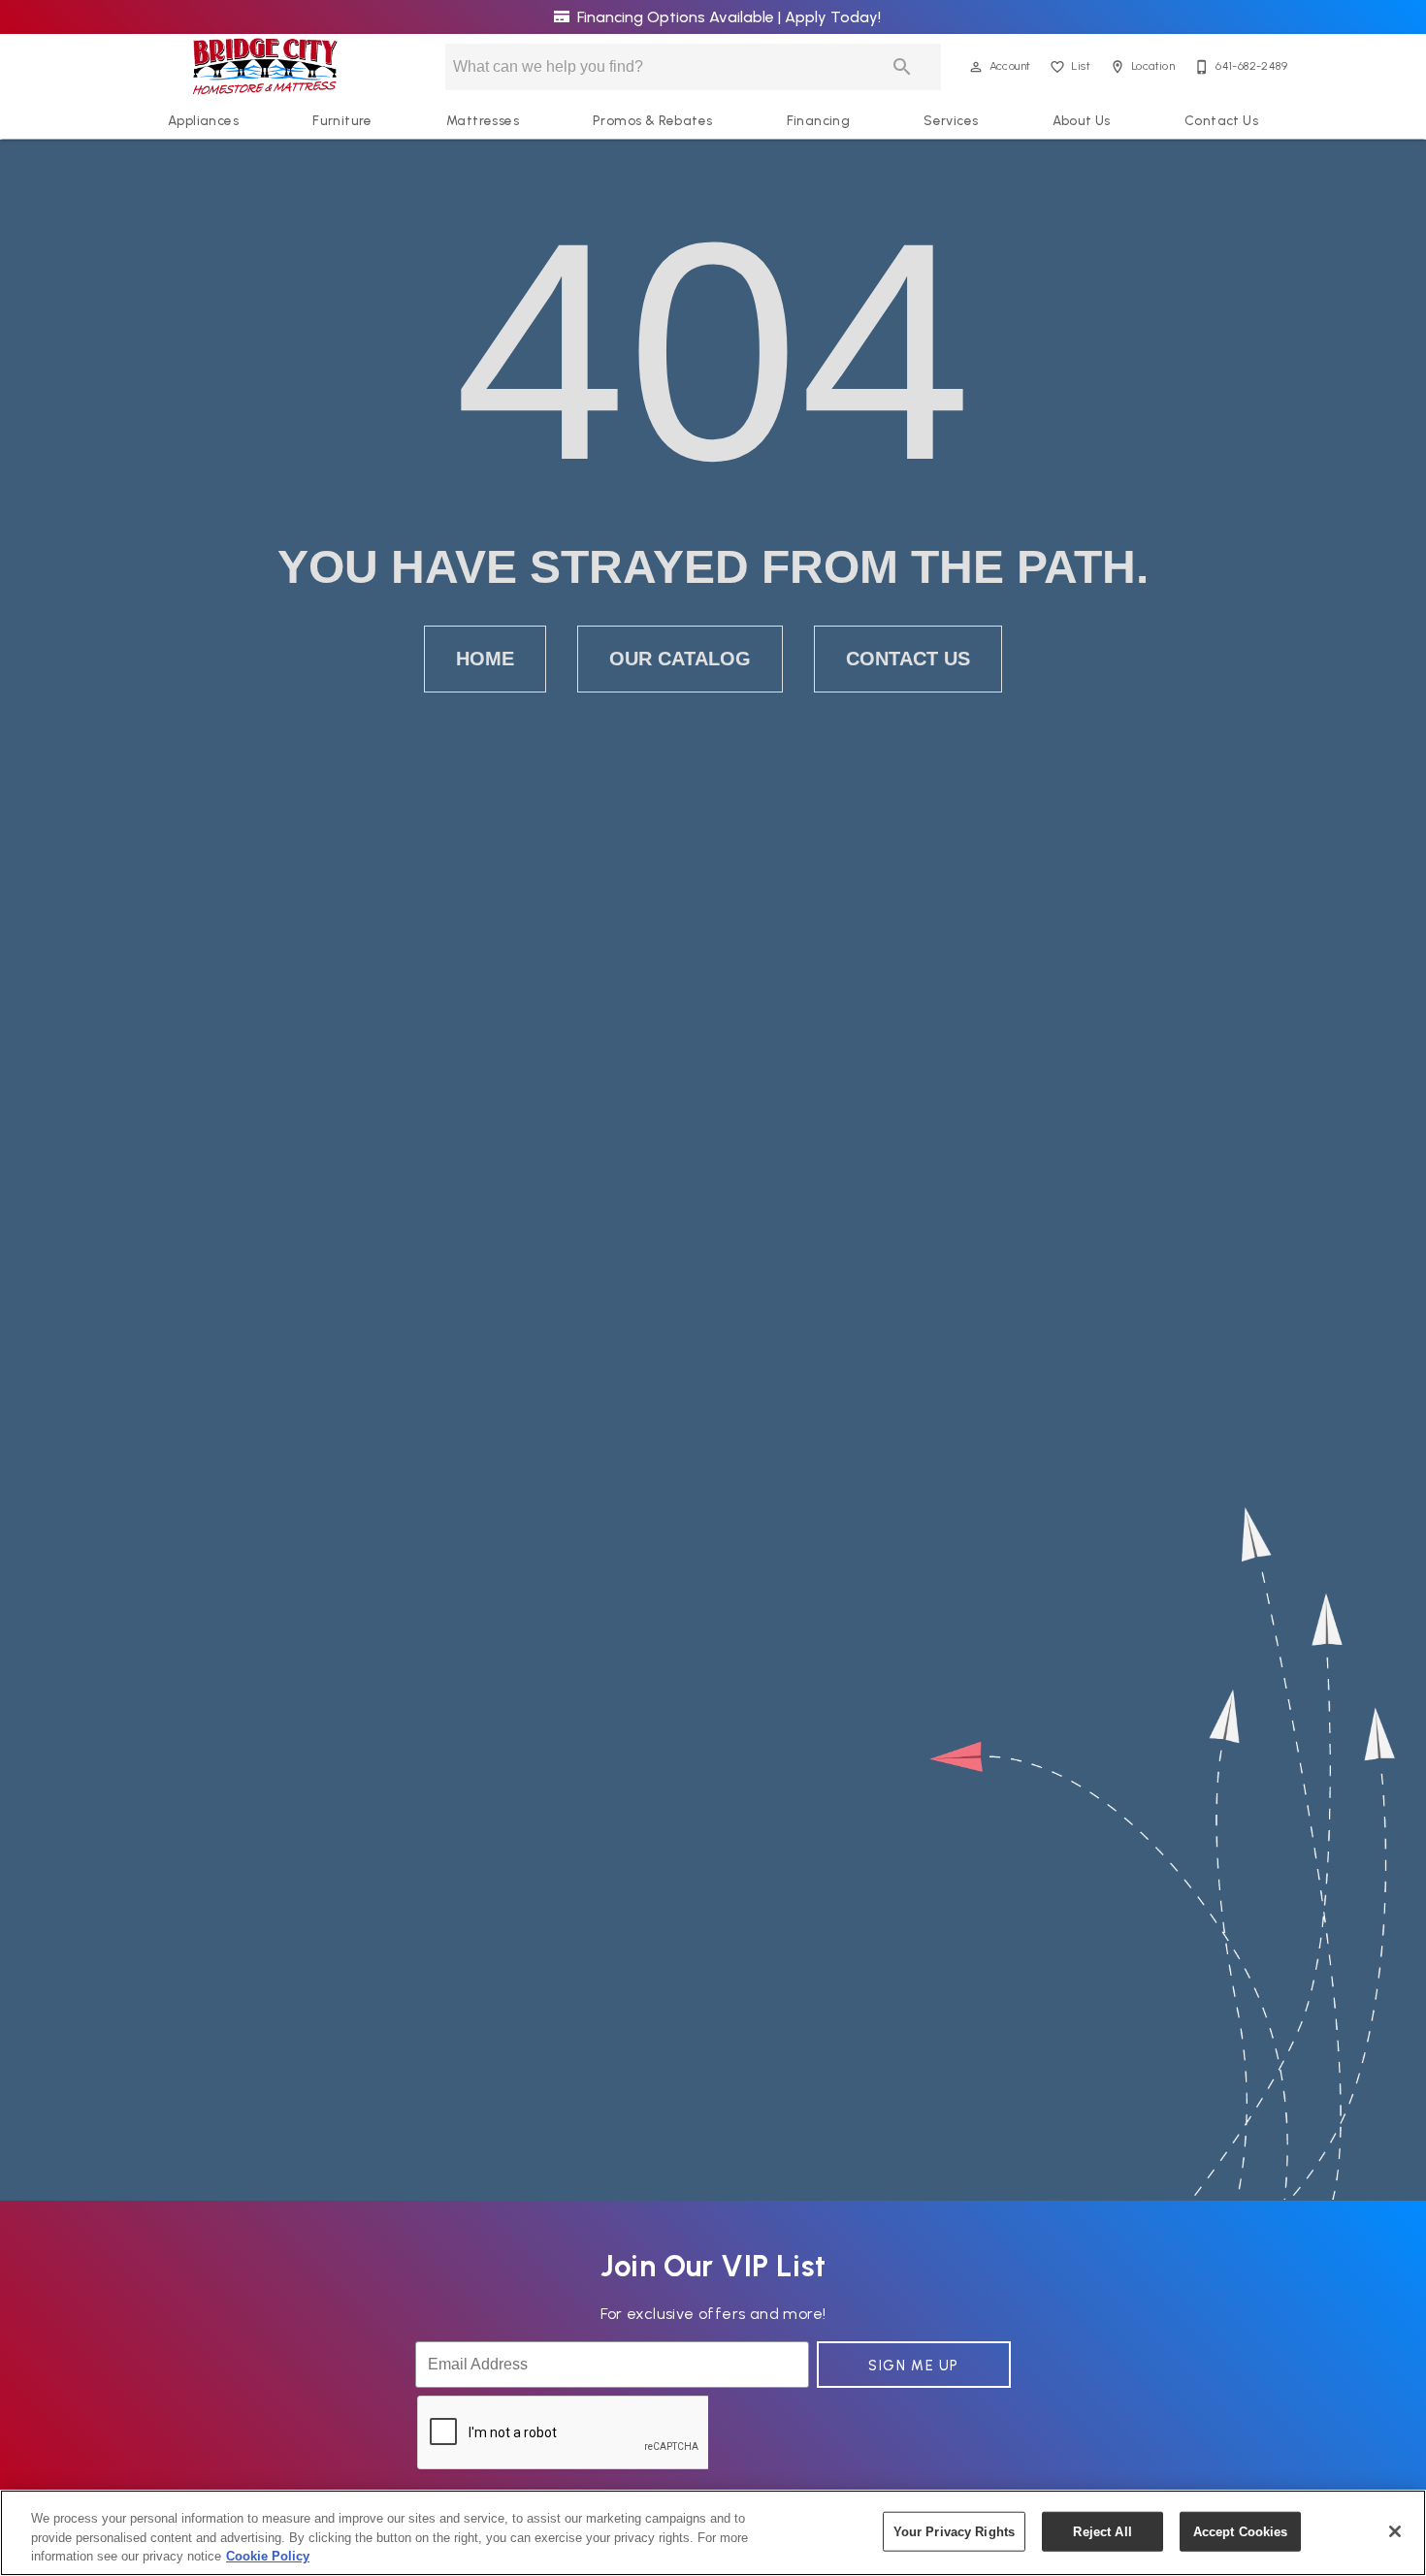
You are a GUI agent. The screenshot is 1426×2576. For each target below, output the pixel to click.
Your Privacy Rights (954, 2531)
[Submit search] (902, 67)
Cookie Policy (268, 2556)
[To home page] (265, 67)
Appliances (203, 120)
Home (485, 659)
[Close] (1395, 2531)
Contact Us (1221, 120)
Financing (819, 120)
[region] (713, 2533)
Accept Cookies (1241, 2531)
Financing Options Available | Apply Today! (727, 17)
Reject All (1102, 2531)
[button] (976, 67)
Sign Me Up (914, 2366)
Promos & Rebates (652, 120)
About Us (1082, 120)
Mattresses (483, 120)
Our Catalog (680, 659)
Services (951, 120)
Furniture (342, 120)
